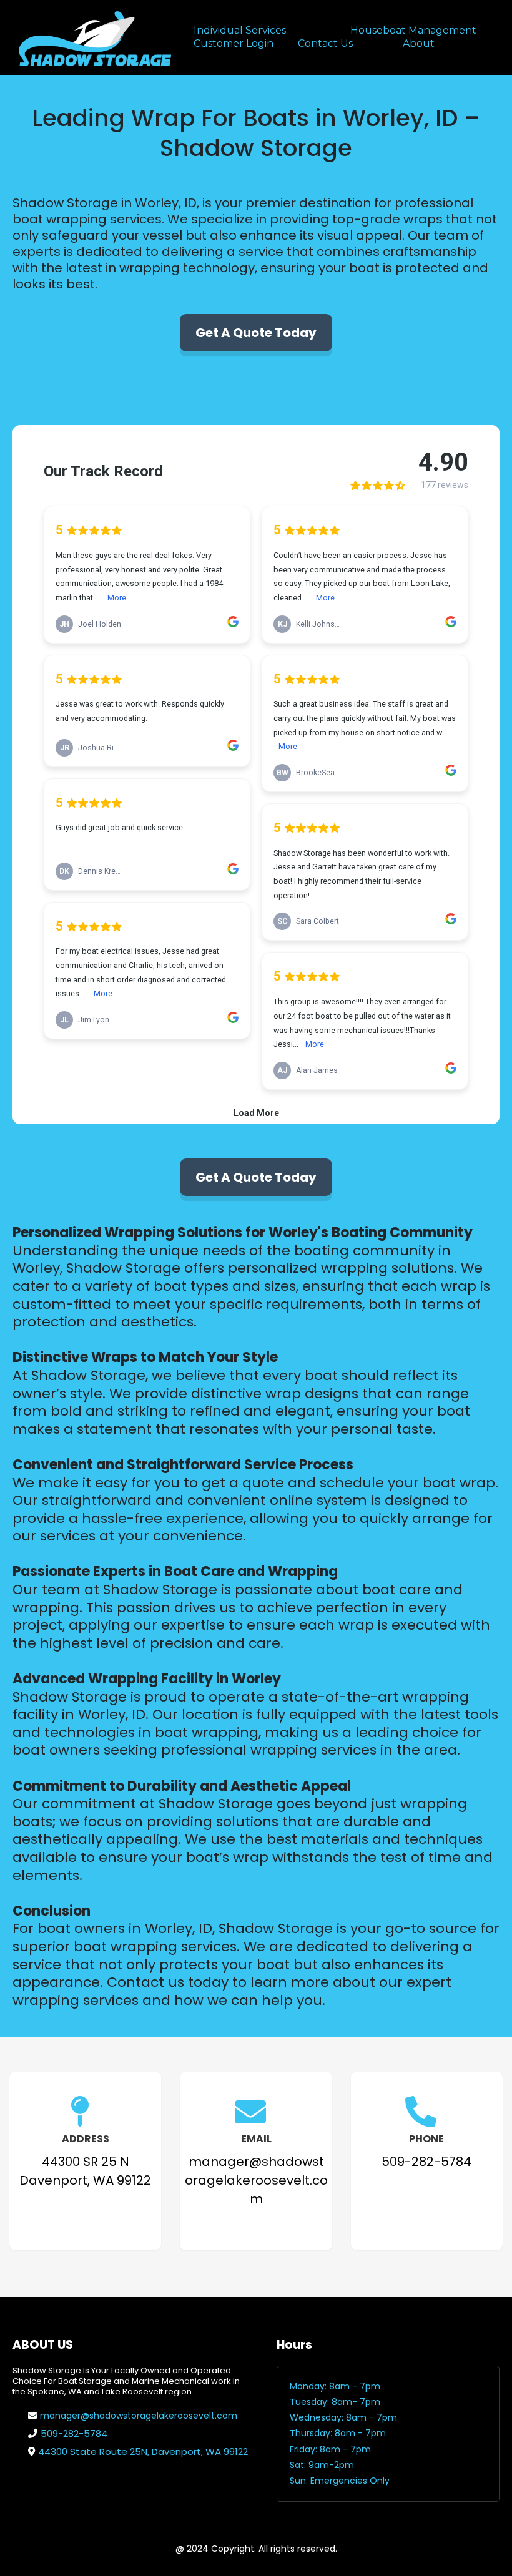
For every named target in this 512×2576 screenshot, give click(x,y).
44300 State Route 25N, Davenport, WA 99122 (143, 2451)
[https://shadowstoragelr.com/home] (94, 37)
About (419, 43)
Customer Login (234, 43)
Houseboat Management (413, 30)
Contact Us (325, 43)
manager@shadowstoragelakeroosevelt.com (139, 2416)
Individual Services (240, 30)
